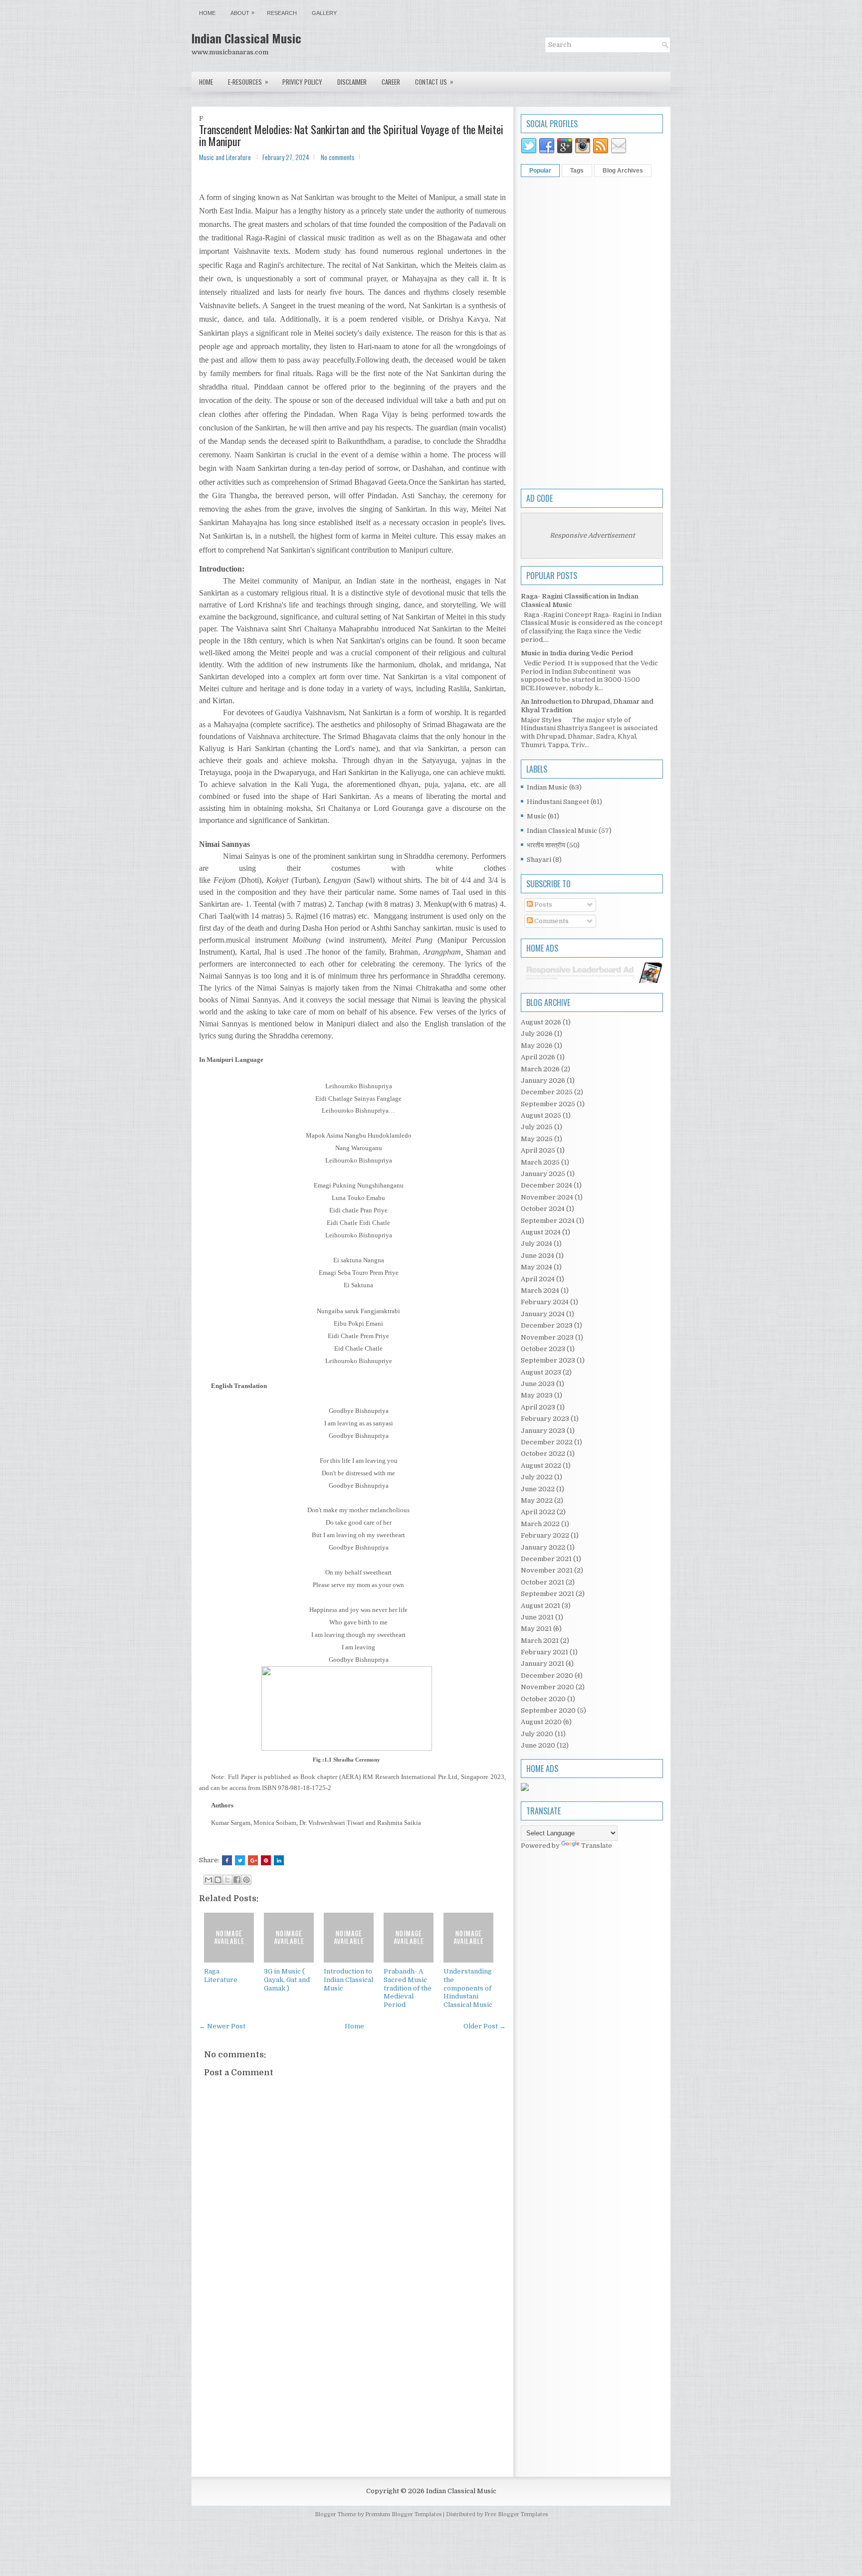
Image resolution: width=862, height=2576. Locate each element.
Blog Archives (623, 171)
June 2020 (538, 1745)
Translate (597, 1846)
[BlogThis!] (218, 1880)
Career (391, 82)
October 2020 (543, 1699)
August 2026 (541, 1022)
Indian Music (547, 787)
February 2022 (545, 1535)
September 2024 (548, 1221)
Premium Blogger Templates (403, 2514)
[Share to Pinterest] (246, 1880)
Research (282, 13)
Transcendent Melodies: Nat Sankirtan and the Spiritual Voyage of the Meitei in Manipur (351, 135)
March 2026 (540, 1069)
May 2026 (537, 1046)
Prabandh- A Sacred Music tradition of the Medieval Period (408, 1988)
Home (207, 13)
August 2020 (541, 1722)
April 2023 (538, 1407)
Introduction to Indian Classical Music (348, 1980)
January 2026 (543, 1081)
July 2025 (537, 1127)
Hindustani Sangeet (558, 802)
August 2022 (541, 1466)
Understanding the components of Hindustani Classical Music (468, 1988)
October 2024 (543, 1209)
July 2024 (537, 1244)
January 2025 (543, 1174)
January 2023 (543, 1431)
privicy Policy (302, 82)
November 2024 (547, 1197)
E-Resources (248, 82)
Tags (577, 171)
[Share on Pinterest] (266, 1860)
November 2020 (547, 1687)
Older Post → (485, 2026)
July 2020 (537, 1734)
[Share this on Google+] (253, 1860)
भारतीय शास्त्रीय (546, 845)
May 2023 (537, 1395)
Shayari (539, 860)
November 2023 (547, 1337)
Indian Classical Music (246, 38)
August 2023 (541, 1372)
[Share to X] (227, 1880)
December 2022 (547, 1442)
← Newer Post (222, 2026)
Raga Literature (221, 1976)
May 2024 (537, 1267)
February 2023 (545, 1419)
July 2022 (537, 1477)
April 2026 (538, 1057)
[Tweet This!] (240, 1860)
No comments (338, 157)
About (242, 13)
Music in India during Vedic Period (577, 653)
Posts (542, 904)
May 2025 (537, 1139)
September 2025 (548, 1104)
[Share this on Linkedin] (279, 1860)
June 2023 (538, 1384)
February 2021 (544, 1652)
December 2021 (546, 1559)
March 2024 (540, 1290)
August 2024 (541, 1232)
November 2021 (547, 1570)
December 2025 (547, 1092)
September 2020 (548, 1710)
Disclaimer (352, 82)
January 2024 (543, 1314)
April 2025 (538, 1150)
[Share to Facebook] (237, 1880)
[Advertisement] (352, 2386)
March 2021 (540, 1641)
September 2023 (548, 1360)
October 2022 (543, 1454)
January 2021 (542, 1664)
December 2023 (547, 1325)
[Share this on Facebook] (227, 1860)
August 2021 (540, 1606)
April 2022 (538, 1512)
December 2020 (547, 1676)
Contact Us (434, 82)
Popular (540, 171)
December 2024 (546, 1185)
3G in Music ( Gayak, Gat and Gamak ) (287, 1980)
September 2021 (547, 1594)
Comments (551, 921)
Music (537, 816)
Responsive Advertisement (592, 535)
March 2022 (540, 1524)
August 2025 (541, 1115)
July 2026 (537, 1034)
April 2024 (538, 1279)
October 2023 (543, 1349)
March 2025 (540, 1162)
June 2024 (538, 1256)
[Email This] (209, 1880)
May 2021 (536, 1629)
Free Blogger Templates (516, 2514)
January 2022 (543, 1547)
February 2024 (545, 1302)
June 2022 (538, 1489)
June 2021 (537, 1617)
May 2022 (537, 1500)
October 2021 (542, 1582)
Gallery (324, 13)
